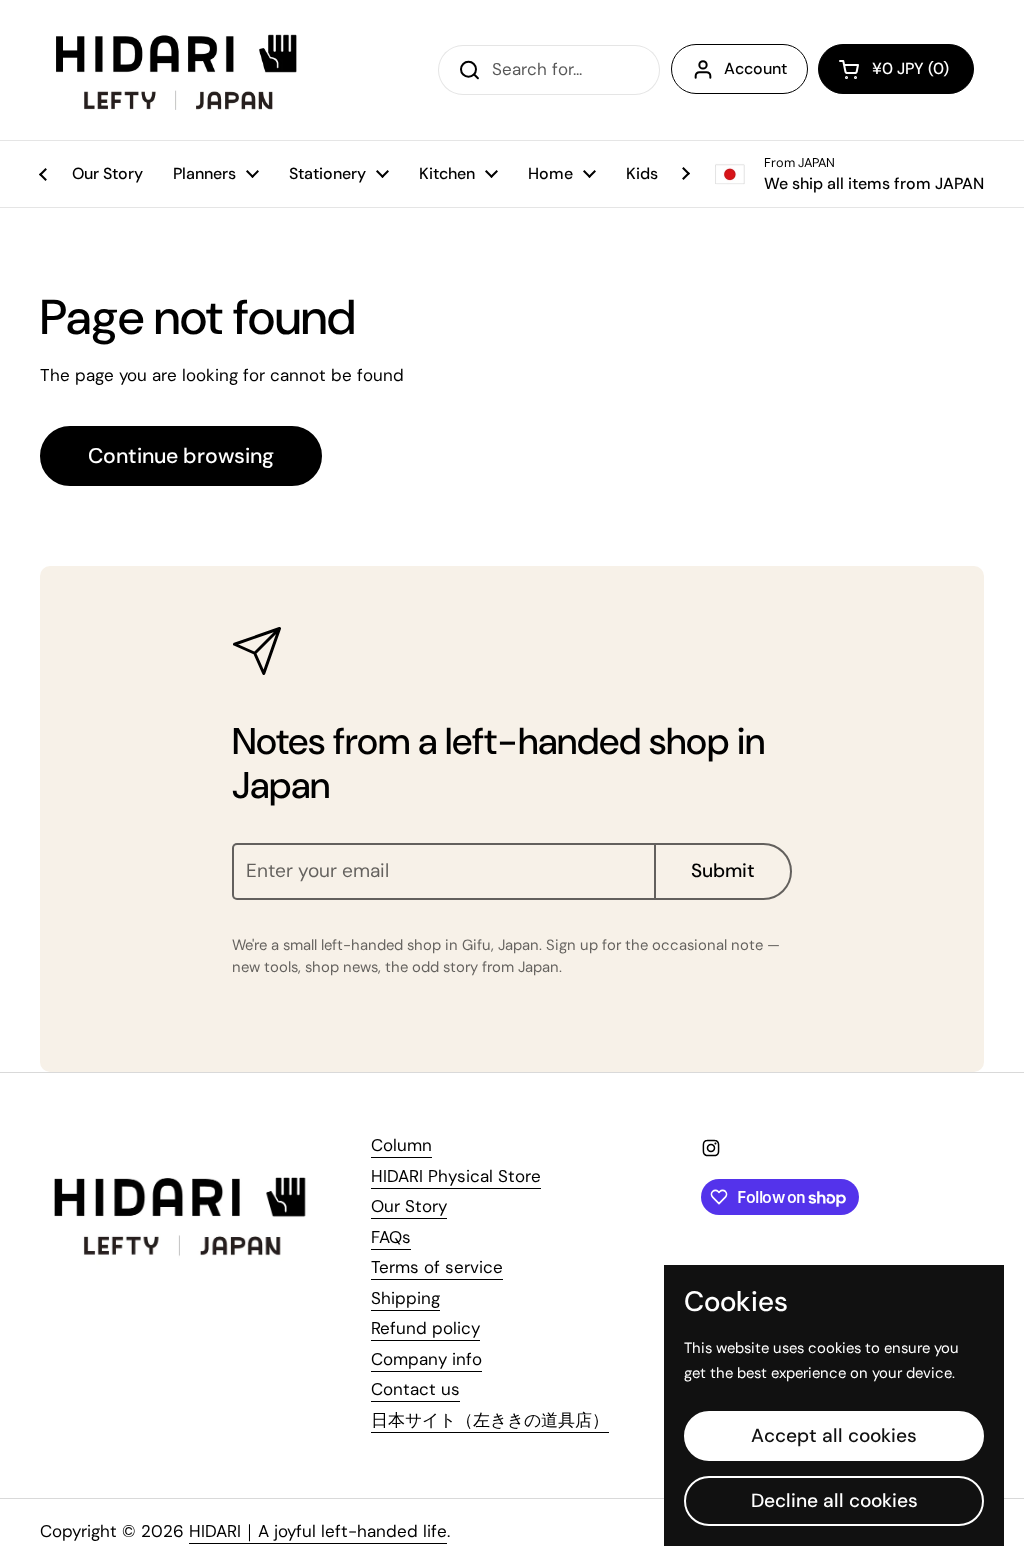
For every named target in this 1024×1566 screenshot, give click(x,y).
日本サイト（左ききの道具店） (490, 1420)
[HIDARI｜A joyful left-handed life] (178, 70)
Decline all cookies (834, 1500)
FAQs (391, 1237)
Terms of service (437, 1267)
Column (401, 1145)
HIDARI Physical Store (456, 1176)
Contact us (415, 1389)
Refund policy (425, 1328)
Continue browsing (181, 456)
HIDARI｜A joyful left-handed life (318, 1531)
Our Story (409, 1206)
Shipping (405, 1298)
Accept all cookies (834, 1435)
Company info (426, 1359)
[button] (896, 69)
